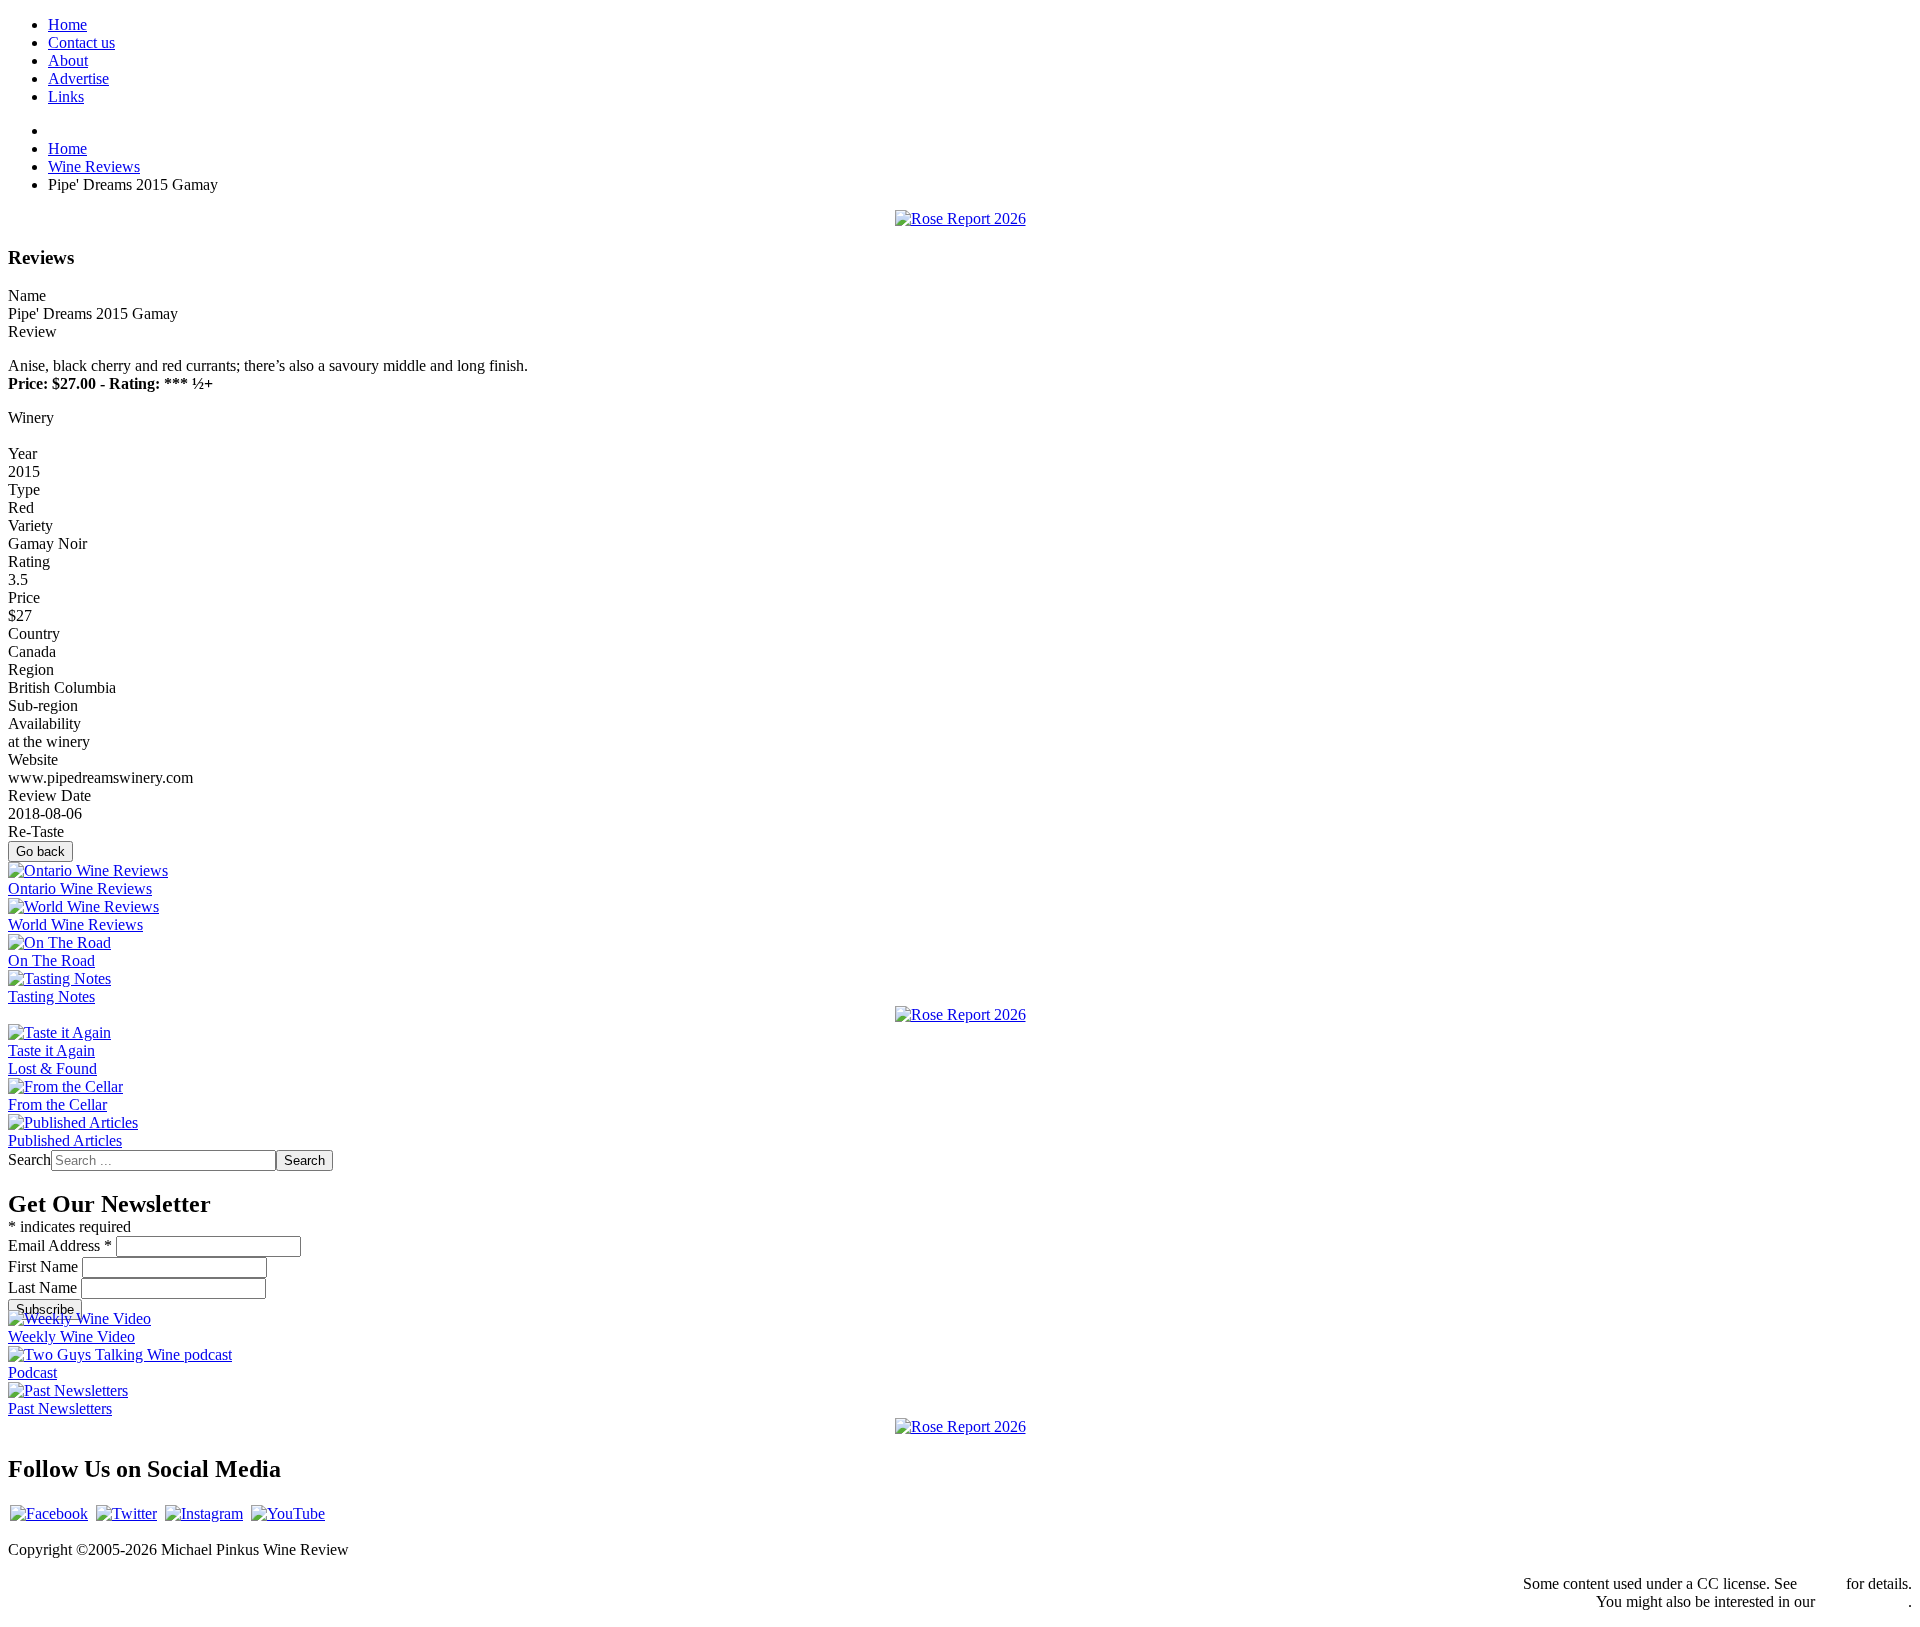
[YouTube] (288, 1513)
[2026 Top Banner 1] (960, 218)
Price (24, 597)
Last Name (44, 1287)
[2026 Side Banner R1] (960, 1426)
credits (1821, 1583)
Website (33, 759)
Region (31, 669)
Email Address (60, 1245)
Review (32, 331)
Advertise (78, 78)
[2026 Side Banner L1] (960, 1014)
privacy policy (1863, 1601)
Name (27, 295)
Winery (31, 417)
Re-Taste (36, 831)
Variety (30, 525)
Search (29, 1159)
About (68, 60)
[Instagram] (204, 1513)
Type (24, 489)
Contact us (81, 42)
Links (66, 96)
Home (67, 24)
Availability (44, 723)
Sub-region (43, 705)
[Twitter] (126, 1513)
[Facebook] (49, 1513)
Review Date (49, 795)
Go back (40, 851)
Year (22, 453)
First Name (45, 1266)
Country (34, 633)
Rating (29, 561)
